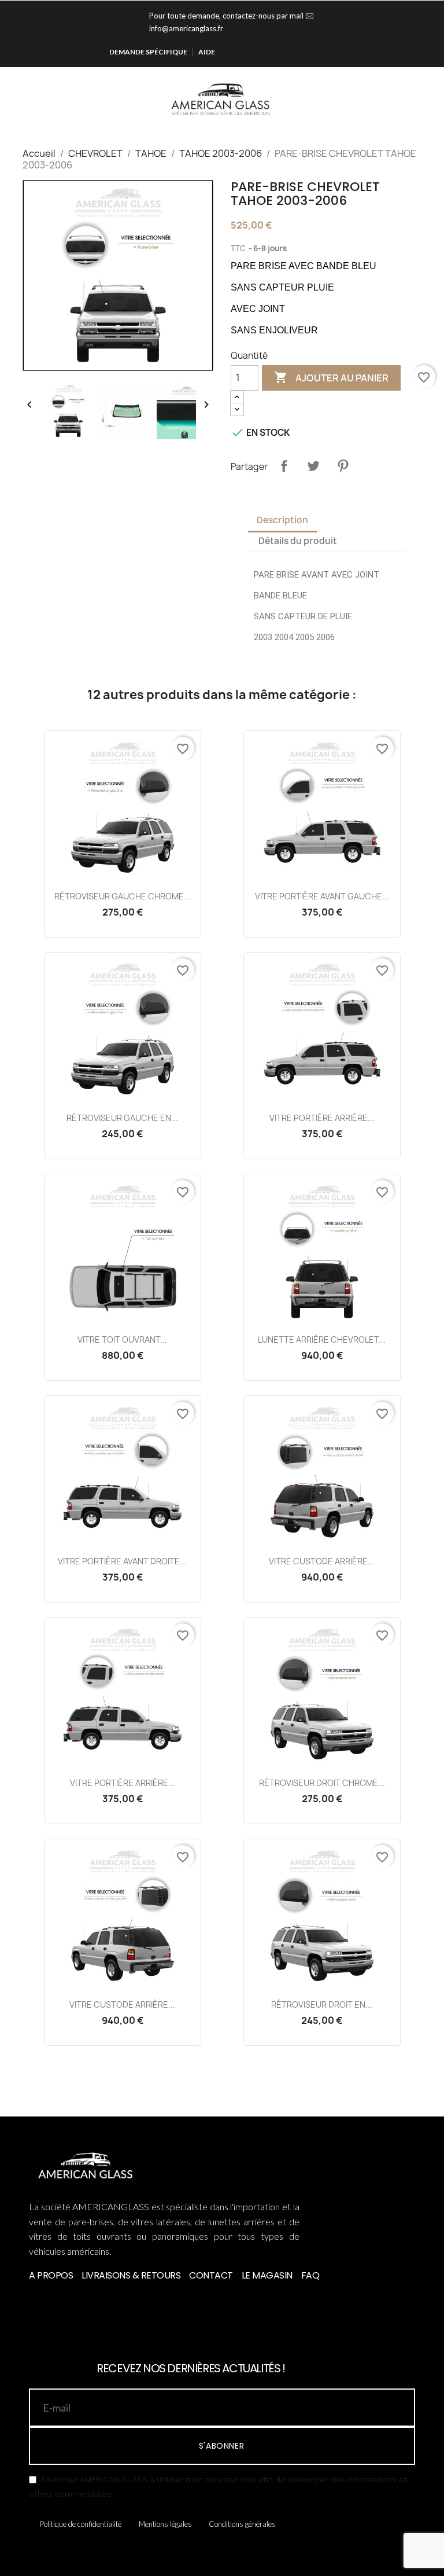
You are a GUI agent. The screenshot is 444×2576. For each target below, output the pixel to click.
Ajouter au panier (331, 377)
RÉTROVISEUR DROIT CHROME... (322, 1783)
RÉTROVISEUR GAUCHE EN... (122, 1118)
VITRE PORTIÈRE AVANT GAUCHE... (322, 896)
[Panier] (431, 98)
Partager (284, 466)
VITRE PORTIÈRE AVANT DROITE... (122, 1561)
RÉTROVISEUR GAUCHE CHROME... (123, 896)
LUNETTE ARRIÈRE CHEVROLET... (322, 1340)
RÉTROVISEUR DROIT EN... (322, 2004)
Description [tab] (282, 520)
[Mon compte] (414, 98)
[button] (395, 99)
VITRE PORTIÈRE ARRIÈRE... (322, 1118)
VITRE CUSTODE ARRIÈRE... (322, 1561)
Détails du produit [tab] (298, 541)
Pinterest (343, 466)
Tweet (313, 466)
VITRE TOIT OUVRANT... (122, 1340)
